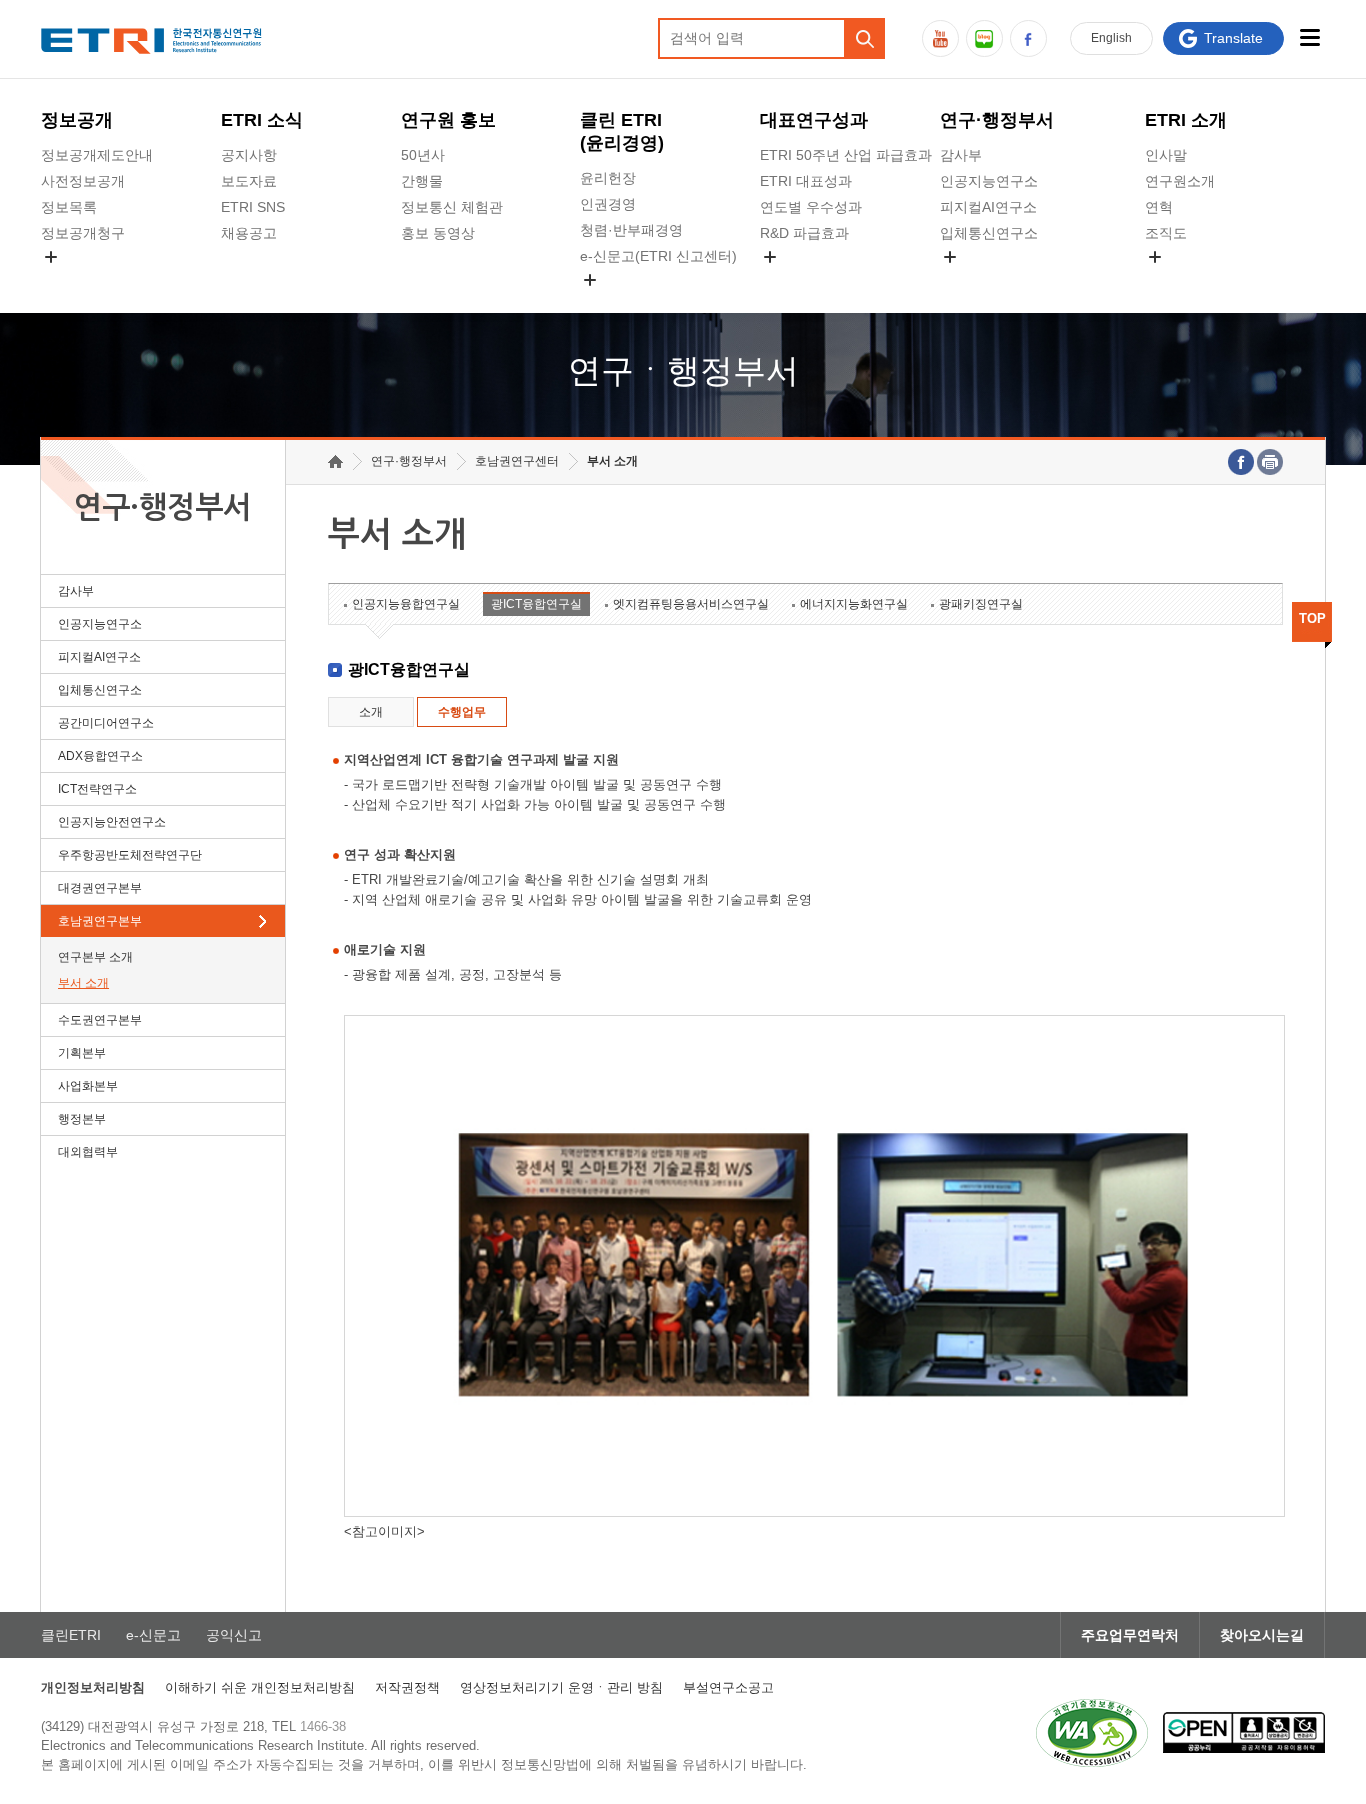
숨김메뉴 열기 (51, 257)
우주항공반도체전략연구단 (130, 855)
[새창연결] (1241, 462)
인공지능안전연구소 (112, 822)
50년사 (423, 155)
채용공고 (249, 233)
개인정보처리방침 (93, 1687)
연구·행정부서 (997, 120)
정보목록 (69, 207)
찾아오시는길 (1262, 1635)
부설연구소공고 (728, 1687)
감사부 (961, 155)
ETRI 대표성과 (806, 181)
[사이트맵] (1309, 37)
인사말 (1166, 155)
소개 (371, 712)
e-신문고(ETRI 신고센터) (658, 256)
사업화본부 (88, 1086)
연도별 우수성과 (811, 207)
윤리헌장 (608, 178)
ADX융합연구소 (100, 756)
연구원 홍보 (448, 120)
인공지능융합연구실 (406, 604)
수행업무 (462, 712)
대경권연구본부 (100, 888)
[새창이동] (1092, 1733)
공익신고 (608, 303)
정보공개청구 (83, 233)
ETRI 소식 (262, 120)
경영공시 (69, 280)
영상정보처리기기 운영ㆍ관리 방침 (561, 1687)
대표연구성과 (814, 120)
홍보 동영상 (438, 233)
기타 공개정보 (1189, 280)
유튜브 (940, 38)
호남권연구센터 (517, 461)
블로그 (984, 38)
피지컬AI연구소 (988, 207)
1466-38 (323, 1726)
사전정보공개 (83, 181)
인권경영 (608, 204)
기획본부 (82, 1053)
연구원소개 (1180, 181)
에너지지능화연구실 (854, 604)
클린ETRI (71, 1635)
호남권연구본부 (100, 921)
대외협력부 (88, 1152)
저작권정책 (407, 1687)
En (1111, 38)
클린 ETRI (622, 131)
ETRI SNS (253, 207)
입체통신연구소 (989, 233)
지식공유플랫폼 (809, 280)
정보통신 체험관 (452, 207)
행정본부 (82, 1119)
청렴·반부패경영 (631, 230)
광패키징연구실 (981, 604)
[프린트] (1270, 462)
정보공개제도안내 (97, 155)
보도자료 (249, 181)
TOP (1312, 618)
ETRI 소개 (1186, 120)
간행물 (422, 181)
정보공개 (77, 120)
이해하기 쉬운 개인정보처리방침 (260, 1687)
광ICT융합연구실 (536, 604)
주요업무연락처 (1130, 1635)
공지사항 (249, 155)
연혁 (1159, 207)
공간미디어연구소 (996, 280)
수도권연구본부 (100, 1020)
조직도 (1166, 233)
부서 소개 (83, 983)
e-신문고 (153, 1635)
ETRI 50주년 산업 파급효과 (846, 155)
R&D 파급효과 (804, 233)
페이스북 (1028, 38)
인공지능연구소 (989, 181)
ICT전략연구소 (97, 789)
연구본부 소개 (95, 957)
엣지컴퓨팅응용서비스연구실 (691, 604)
